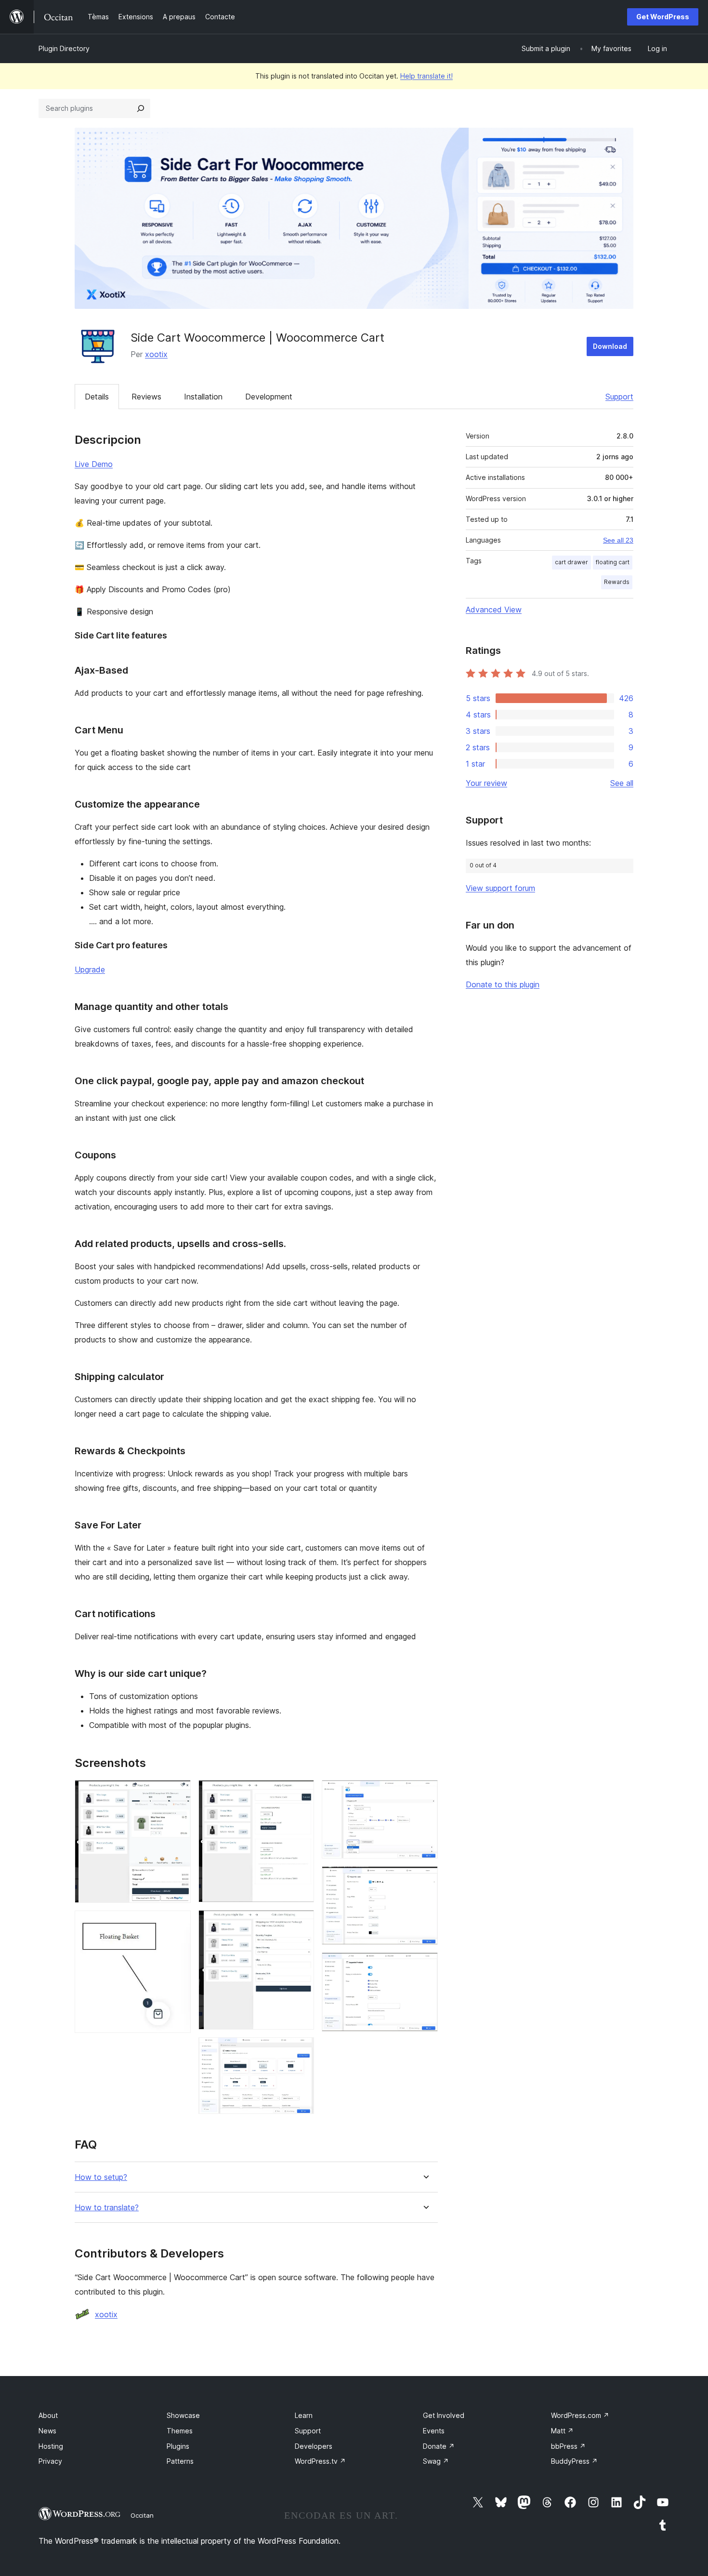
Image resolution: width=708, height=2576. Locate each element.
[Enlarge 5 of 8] (301, 2050)
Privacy (50, 2461)
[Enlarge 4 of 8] (301, 1923)
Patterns (180, 2461)
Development (269, 397)
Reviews (146, 397)
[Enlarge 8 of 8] (425, 1965)
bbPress (568, 2446)
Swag (436, 2461)
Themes (180, 2431)
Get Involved (444, 2415)
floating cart (613, 562)
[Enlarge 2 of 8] (178, 1924)
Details (97, 397)
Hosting (51, 2446)
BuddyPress (574, 2461)
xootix (156, 354)
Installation (203, 397)
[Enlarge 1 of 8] (178, 1793)
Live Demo (94, 464)
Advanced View (494, 610)
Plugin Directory (64, 48)
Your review (486, 783)
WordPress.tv (320, 2461)
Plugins (178, 2446)
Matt (562, 2431)
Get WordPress (663, 17)
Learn (304, 2415)
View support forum (500, 888)
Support (619, 397)
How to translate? (107, 2208)
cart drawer (571, 562)
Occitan (142, 2515)
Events (434, 2431)
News (47, 2431)
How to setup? (101, 2177)
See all (622, 783)
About (48, 2415)
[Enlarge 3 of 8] (301, 1793)
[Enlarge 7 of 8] (425, 1879)
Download (610, 346)
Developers (314, 2446)
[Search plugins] (141, 108)
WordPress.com (580, 2415)
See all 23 (618, 540)
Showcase (183, 2415)
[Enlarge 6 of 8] (425, 1793)
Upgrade (90, 969)
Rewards (617, 582)
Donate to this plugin (503, 984)
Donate (439, 2446)
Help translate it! (426, 76)
